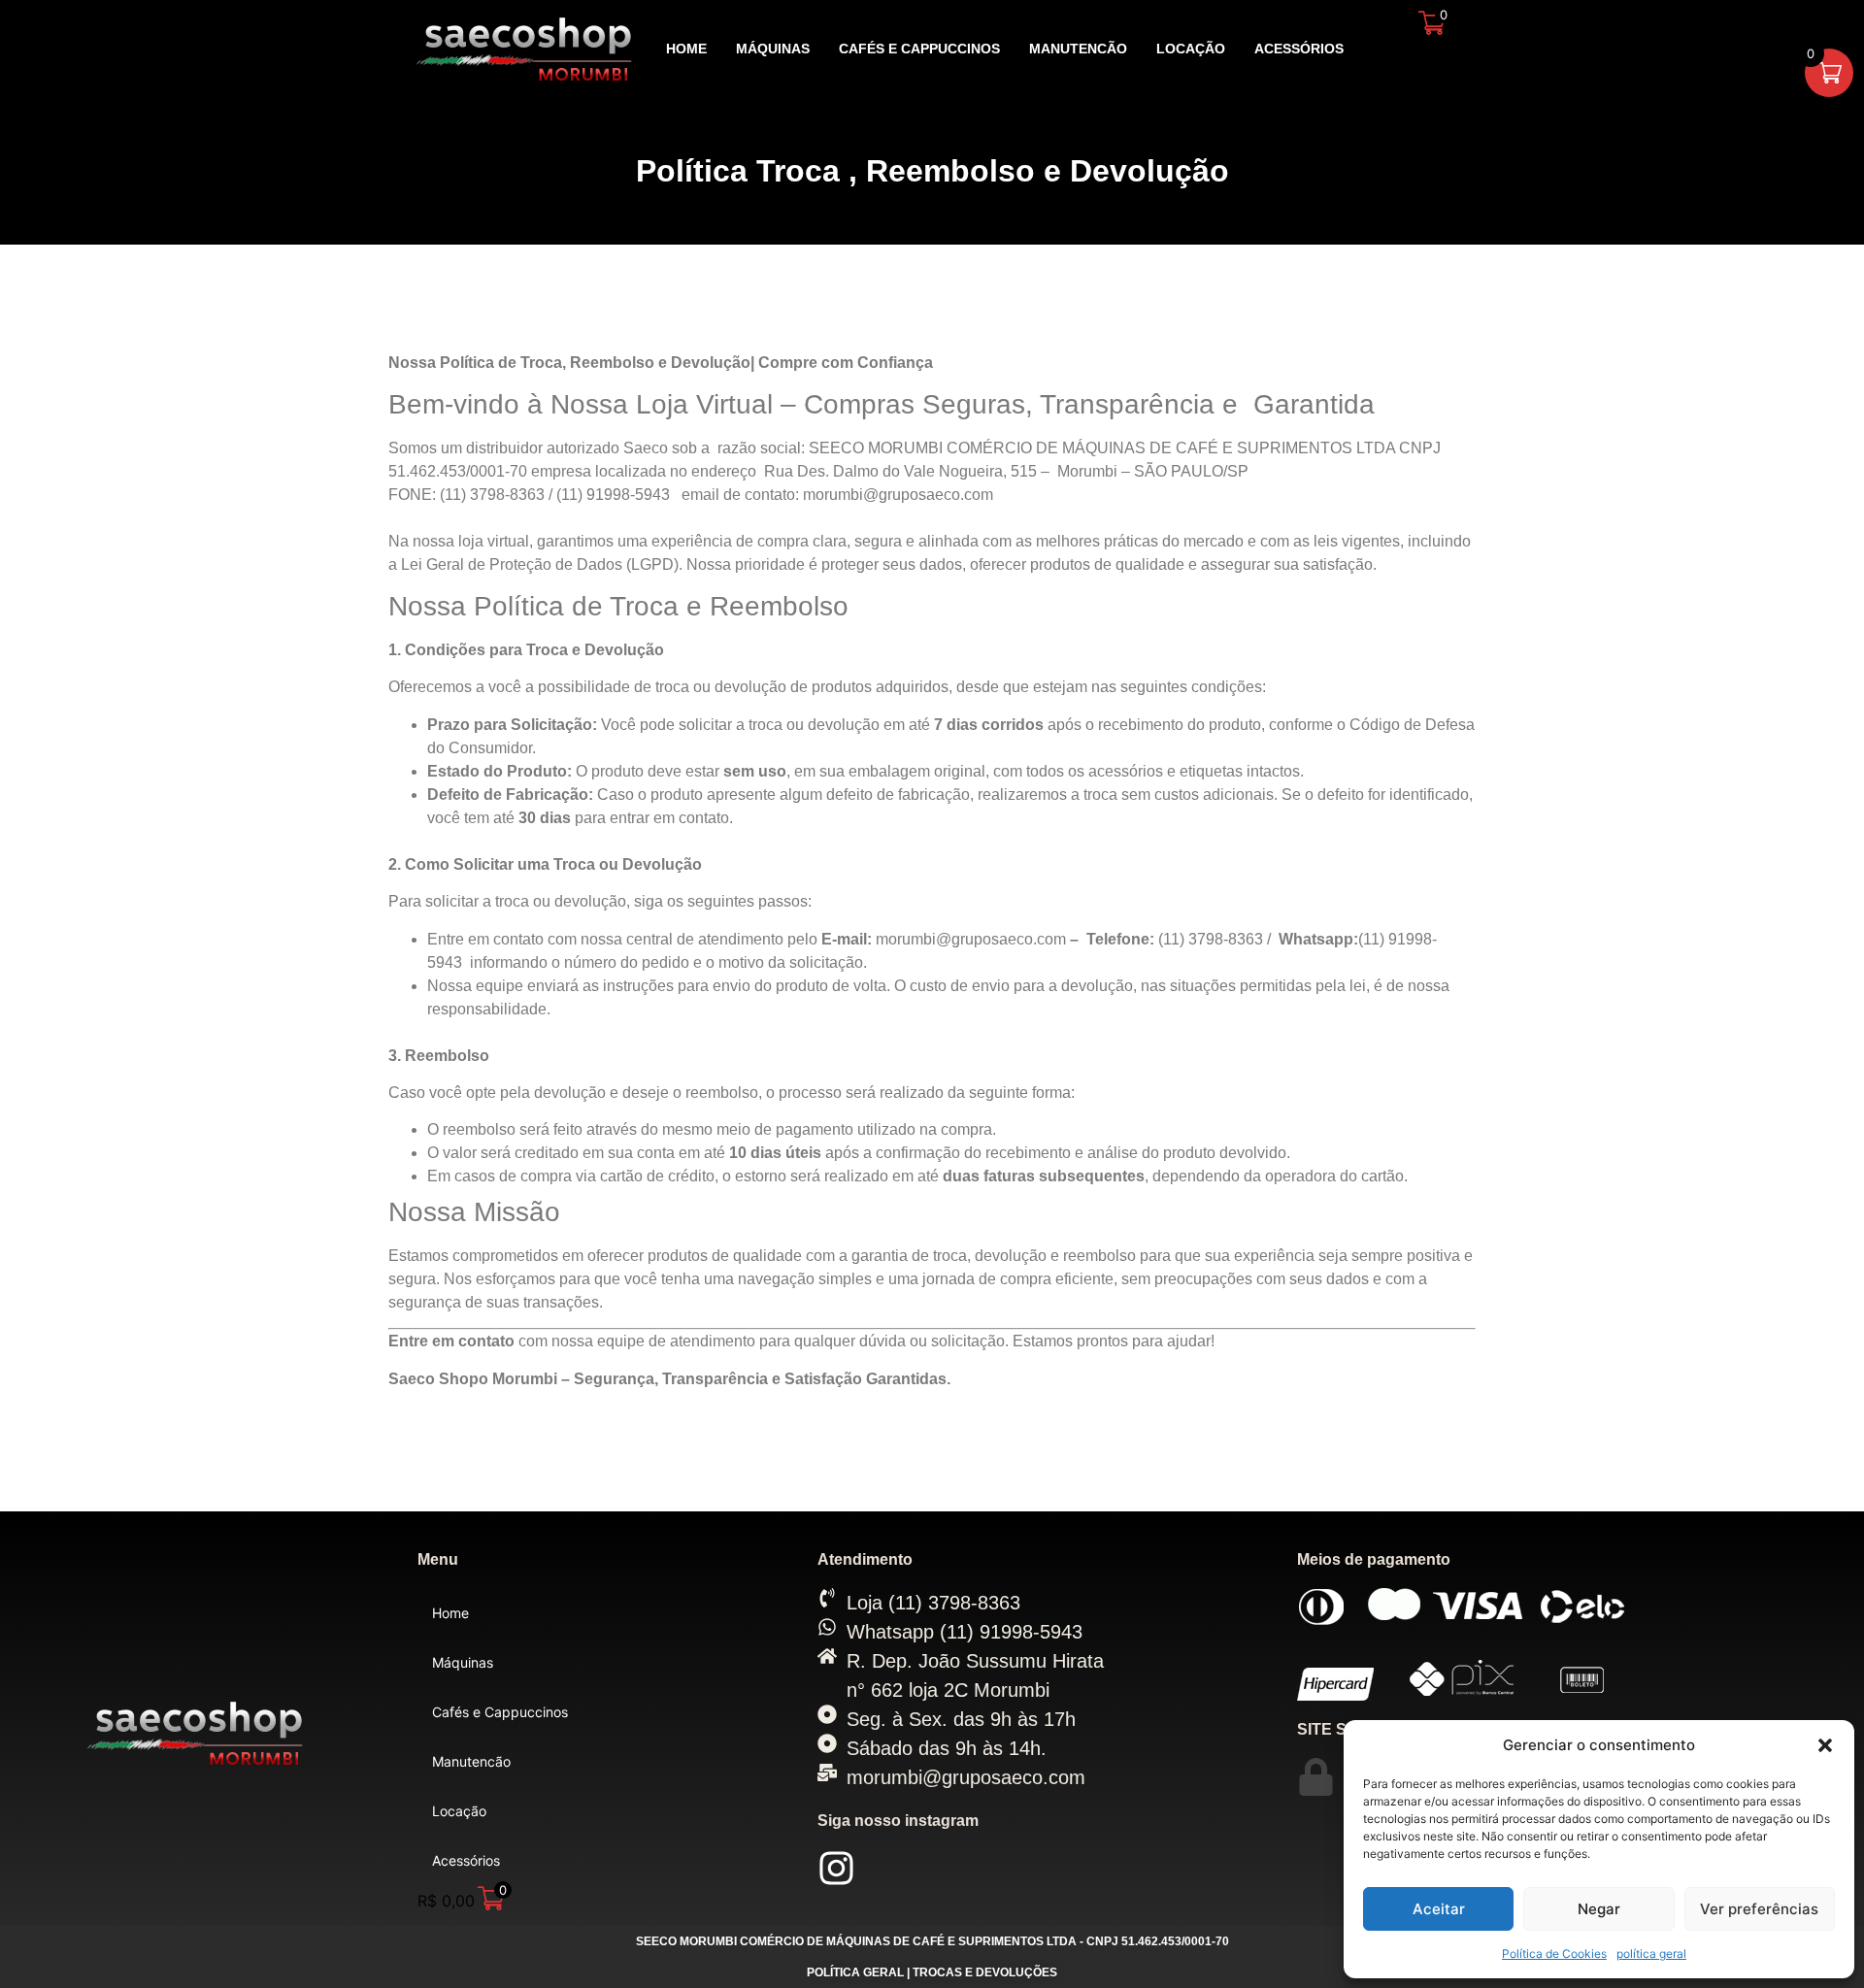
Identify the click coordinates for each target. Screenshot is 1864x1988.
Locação (1191, 49)
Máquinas (773, 49)
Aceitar (1439, 1909)
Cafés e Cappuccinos (919, 49)
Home (686, 49)
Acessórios (1299, 49)
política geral (1651, 1954)
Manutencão (1078, 49)
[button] (1825, 1745)
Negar (1599, 1909)
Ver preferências (1759, 1909)
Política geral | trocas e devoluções (932, 1972)
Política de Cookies (1554, 1954)
